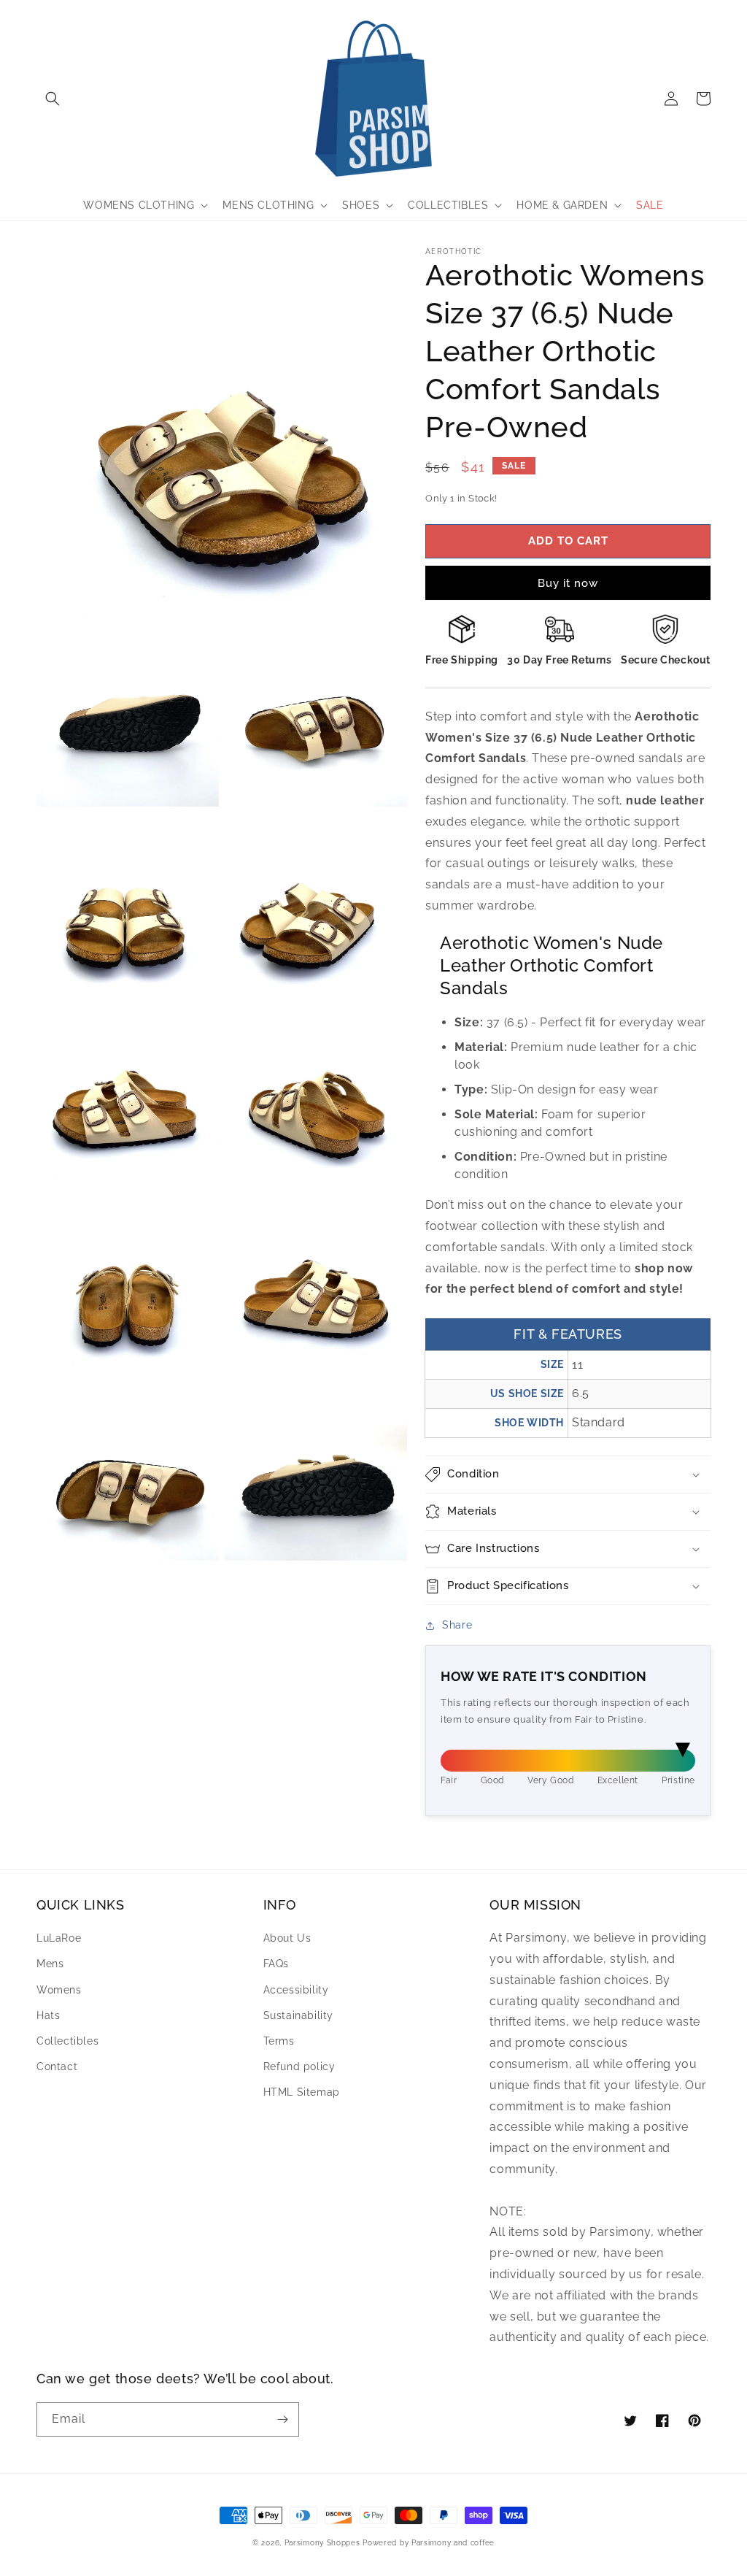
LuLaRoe (59, 1938)
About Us (287, 1938)
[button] (53, 99)
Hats (48, 2015)
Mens (50, 1964)
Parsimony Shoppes (322, 2543)
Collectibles (67, 2041)
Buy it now (568, 583)
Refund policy (299, 2066)
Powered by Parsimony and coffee (429, 2543)
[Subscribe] (282, 2419)
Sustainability (298, 2015)
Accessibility (296, 1990)
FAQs (276, 1964)
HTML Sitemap (302, 2092)
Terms (279, 2041)
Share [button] (457, 1625)
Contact (57, 2066)
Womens (59, 1990)
